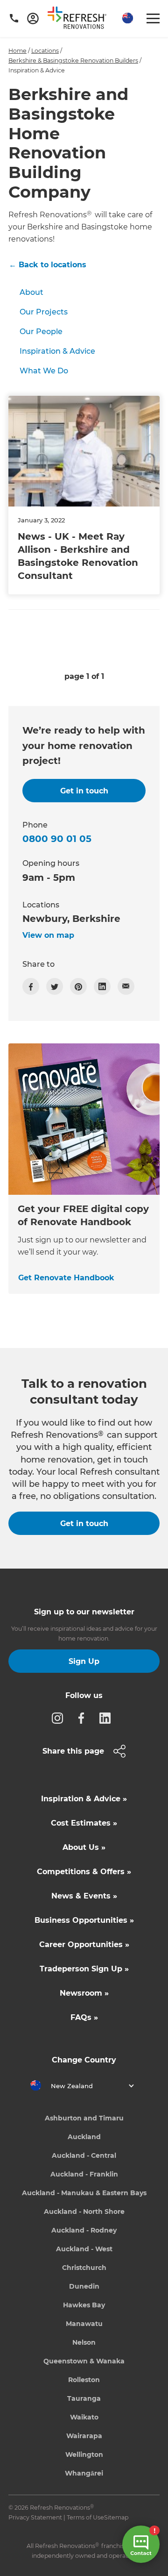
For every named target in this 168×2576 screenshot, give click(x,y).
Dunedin (84, 2286)
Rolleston (84, 2380)
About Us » (84, 1847)
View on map (48, 935)
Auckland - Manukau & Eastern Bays (84, 2193)
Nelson (84, 2342)
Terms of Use (85, 2517)
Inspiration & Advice (57, 351)
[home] (80, 20)
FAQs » (84, 2017)
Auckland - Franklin (84, 2174)
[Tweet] (55, 986)
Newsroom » (84, 1993)
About (31, 292)
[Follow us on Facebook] (84, 1718)
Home (17, 51)
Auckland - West (84, 2249)
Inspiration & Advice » (84, 1799)
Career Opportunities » (84, 1944)
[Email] (126, 986)
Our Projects (44, 312)
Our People (41, 332)
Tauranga (84, 2398)
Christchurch (84, 2268)
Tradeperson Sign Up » (84, 1969)
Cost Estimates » (84, 1823)
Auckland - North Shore (84, 2212)
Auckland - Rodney (84, 2230)
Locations (45, 51)
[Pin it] (78, 986)
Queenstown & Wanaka (84, 2361)
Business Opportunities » (84, 1920)
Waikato (84, 2417)
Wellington (84, 2455)
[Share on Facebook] (31, 986)
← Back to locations (48, 265)
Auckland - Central (84, 2155)
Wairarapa (84, 2436)
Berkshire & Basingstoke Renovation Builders (73, 61)
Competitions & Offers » (84, 1872)
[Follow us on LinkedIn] (108, 1718)
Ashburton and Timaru (84, 2118)
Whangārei (84, 2473)
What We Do (44, 371)
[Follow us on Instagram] (60, 1718)
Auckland (84, 2137)
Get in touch (84, 1523)
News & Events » (84, 1896)
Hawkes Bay (84, 2305)
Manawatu (84, 2324)
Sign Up (84, 1661)
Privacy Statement (35, 2517)
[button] (126, 18)
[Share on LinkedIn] (102, 986)
